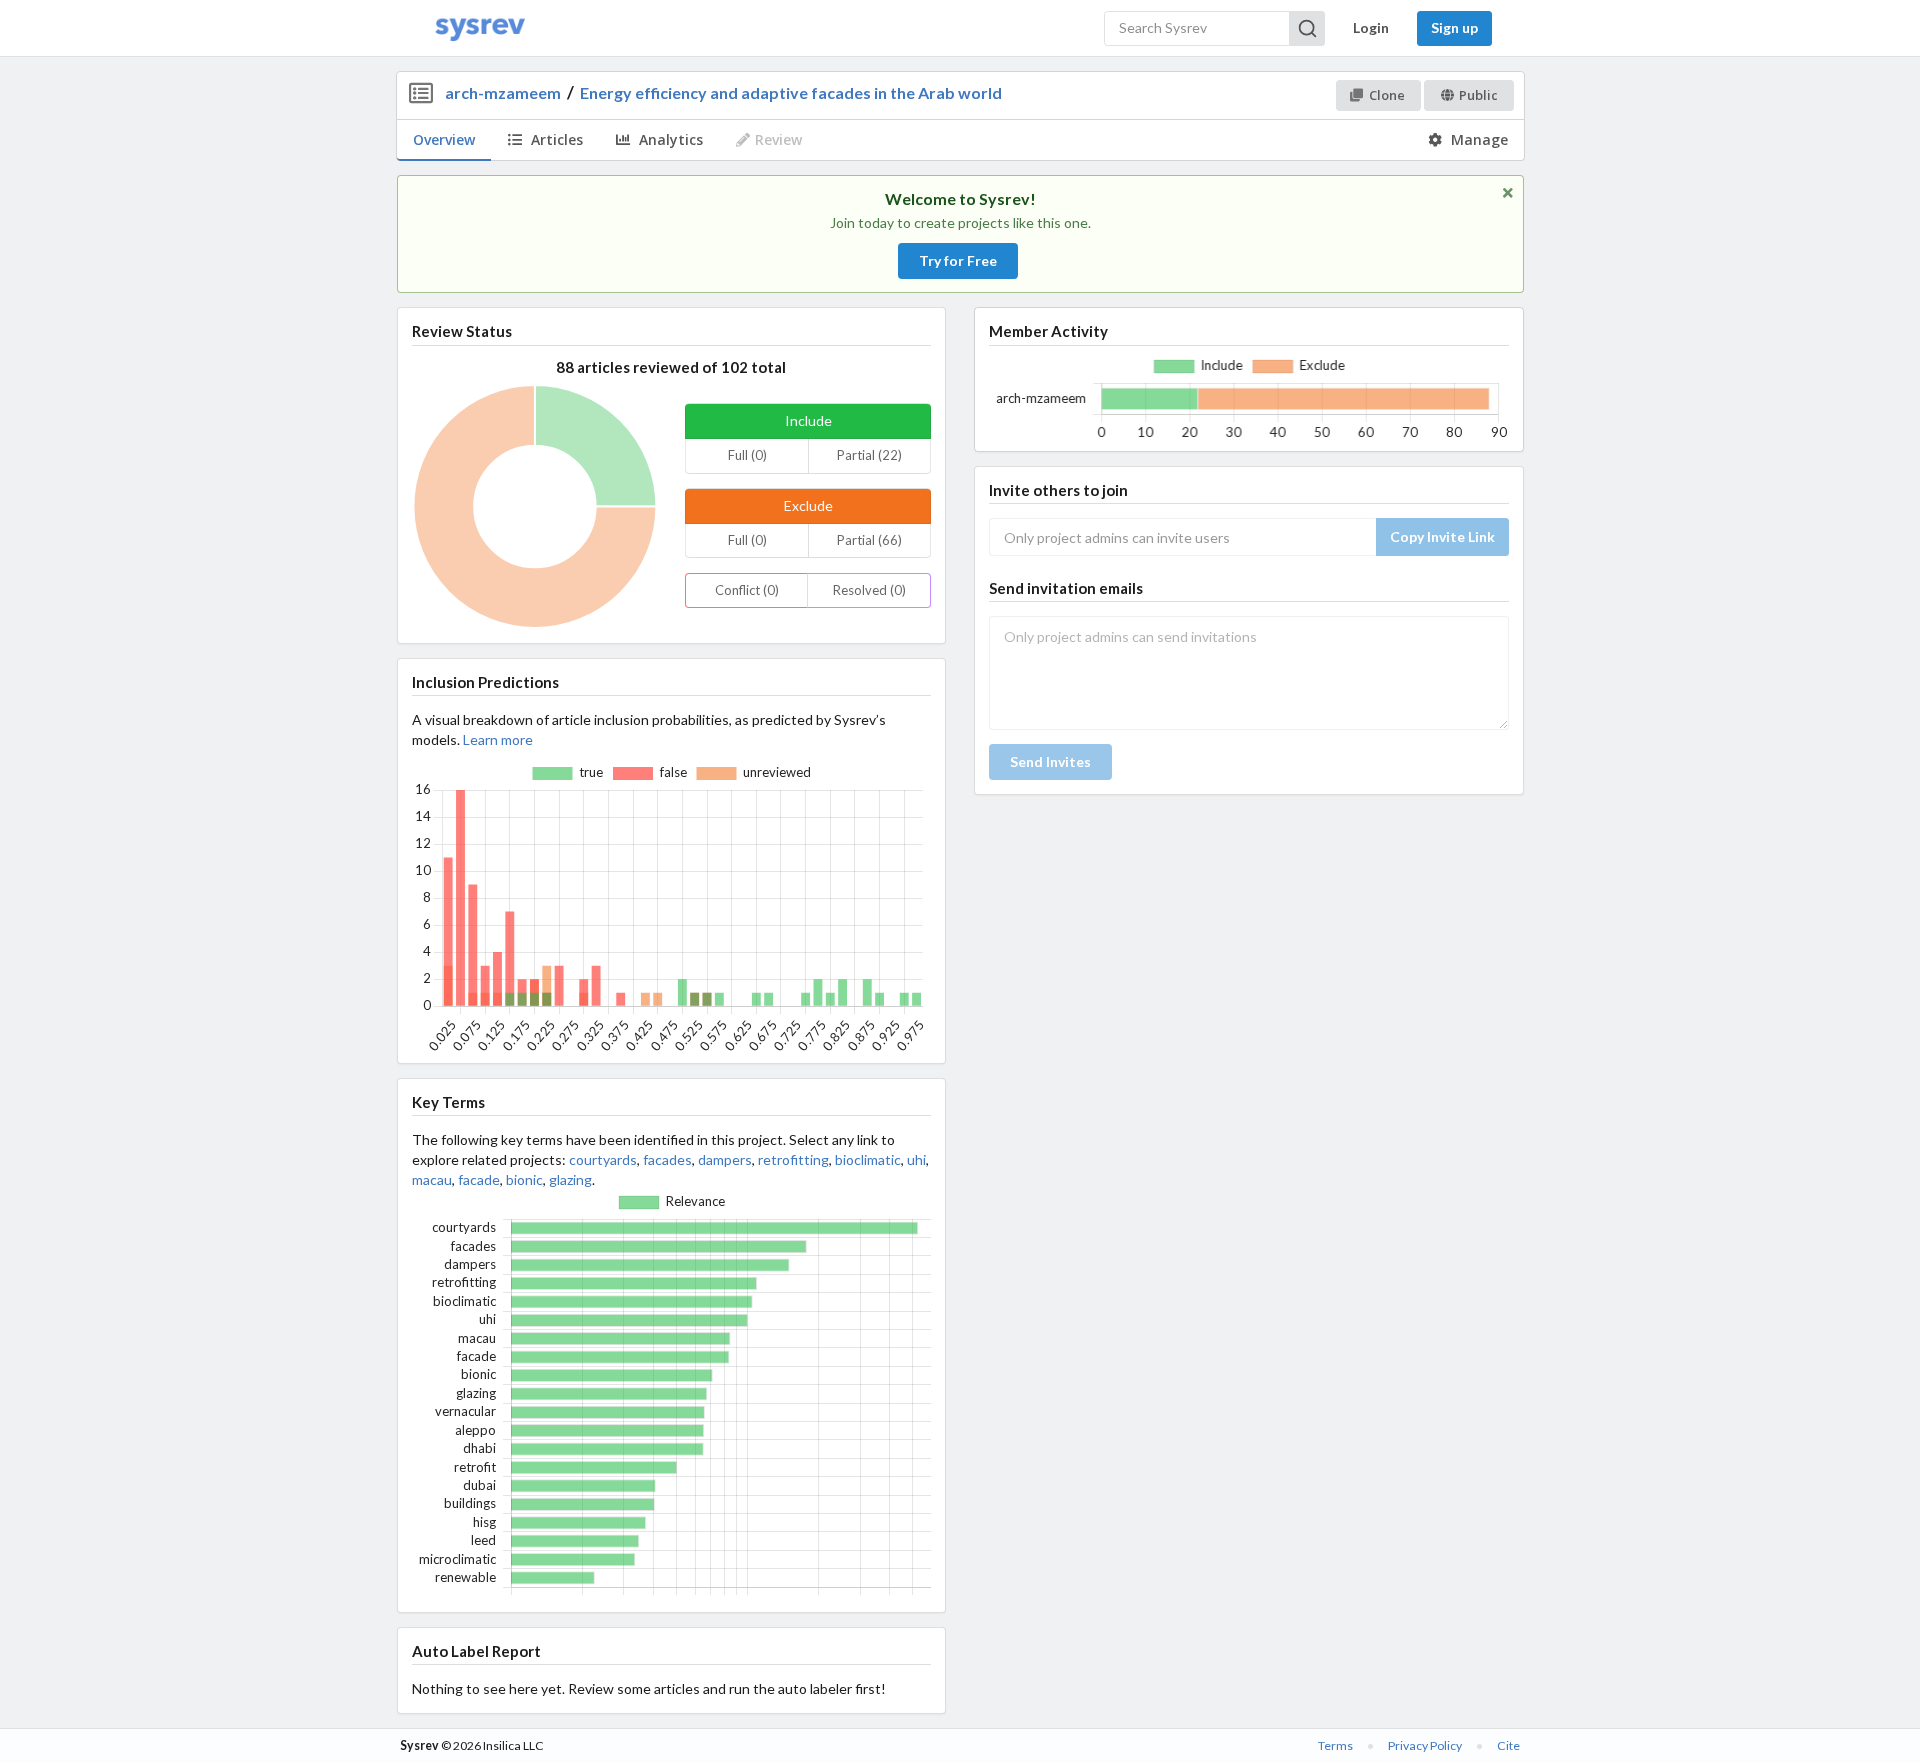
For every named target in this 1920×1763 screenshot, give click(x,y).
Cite (1508, 1745)
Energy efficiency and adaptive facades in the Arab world (791, 92)
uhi (916, 1159)
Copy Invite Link (1442, 536)
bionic (524, 1179)
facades (667, 1159)
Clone (1387, 95)
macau (432, 1179)
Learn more (498, 739)
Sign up (1454, 27)
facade (479, 1179)
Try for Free (958, 260)
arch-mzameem (503, 92)
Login (1371, 27)
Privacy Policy (1425, 1745)
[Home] (480, 28)
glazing (570, 1179)
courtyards (603, 1159)
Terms (1335, 1745)
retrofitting (793, 1159)
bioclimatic (868, 1159)
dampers (725, 1159)
